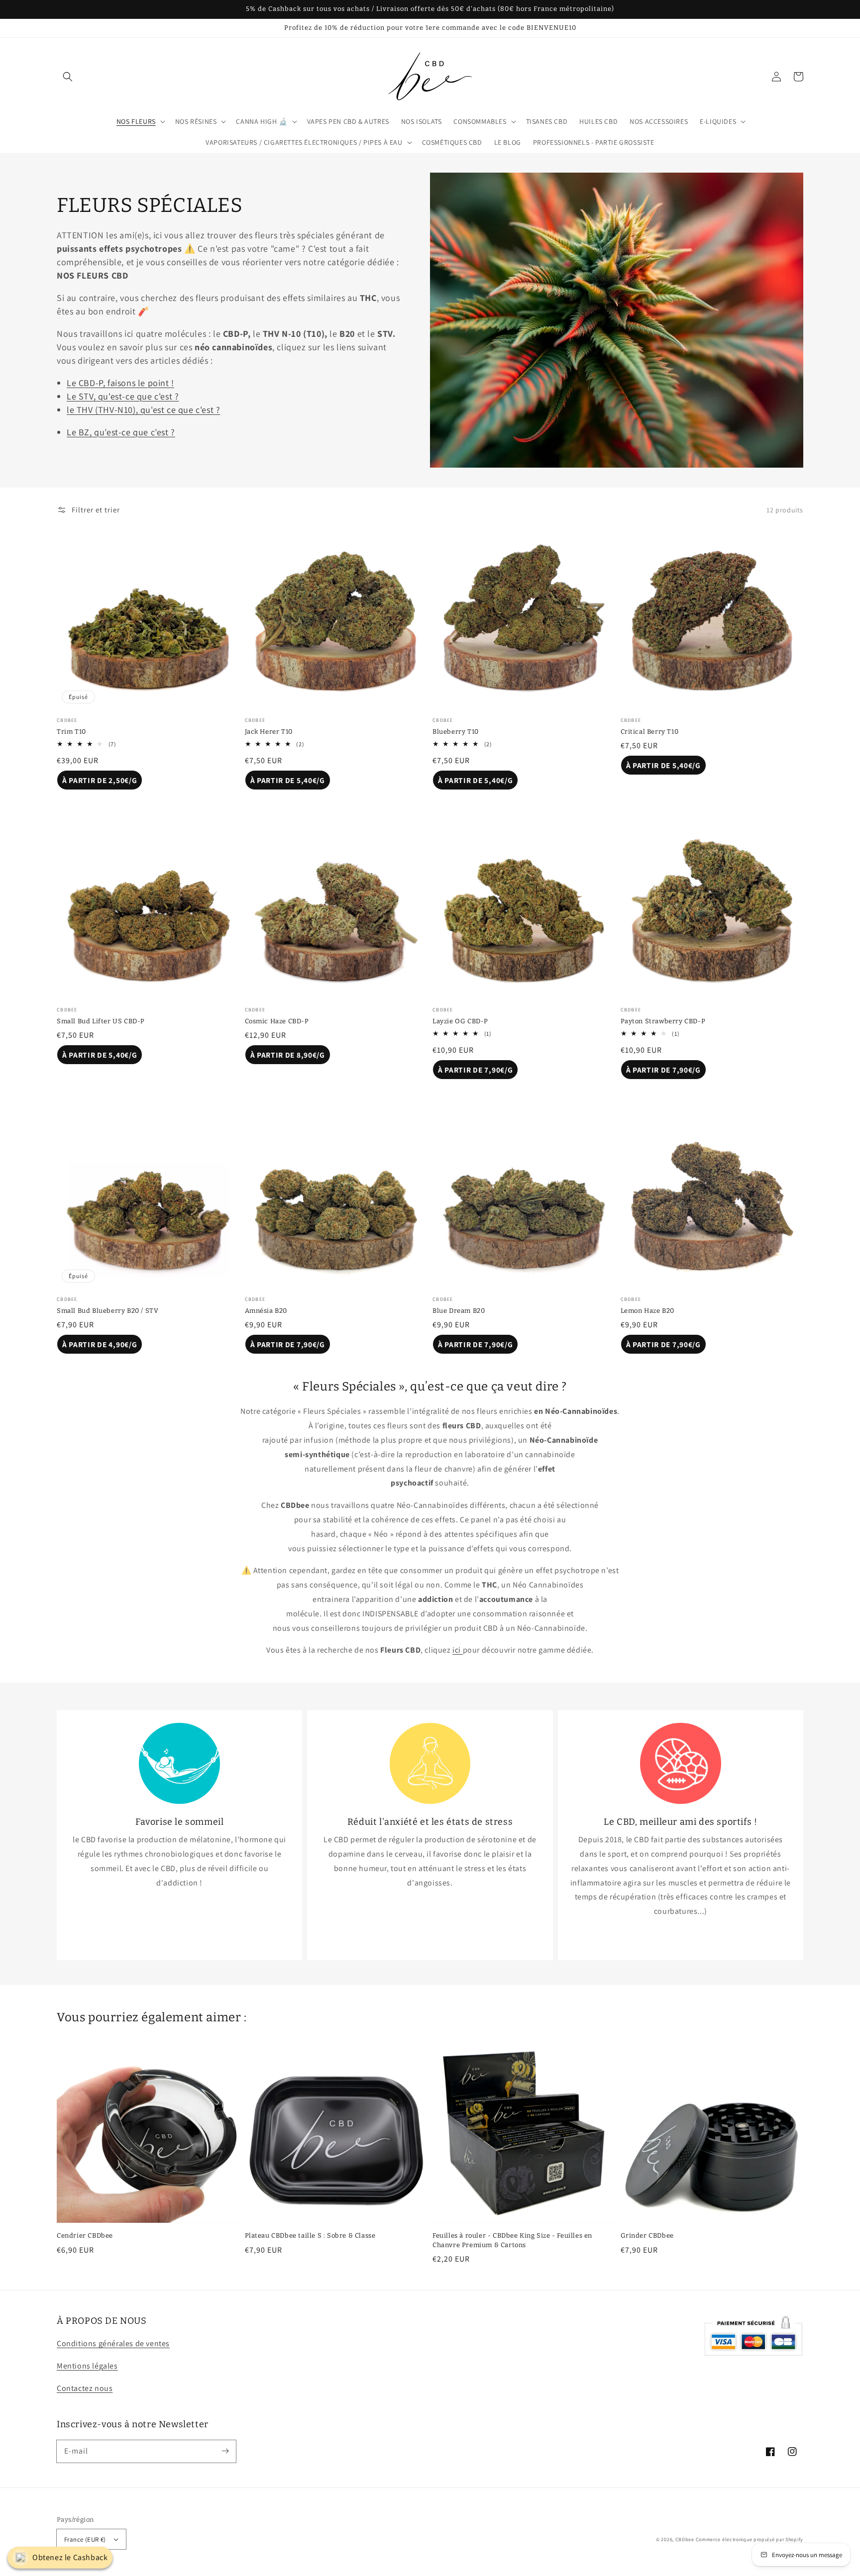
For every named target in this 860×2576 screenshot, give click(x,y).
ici (457, 1650)
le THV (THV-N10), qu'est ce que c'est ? (143, 410)
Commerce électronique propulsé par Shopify (750, 2539)
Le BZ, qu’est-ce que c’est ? (121, 432)
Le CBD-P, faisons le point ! (120, 383)
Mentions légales (87, 2366)
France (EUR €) (85, 2539)
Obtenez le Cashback (70, 2557)
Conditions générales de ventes (113, 2343)
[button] (68, 77)
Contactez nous (85, 2388)
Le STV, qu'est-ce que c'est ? (123, 396)
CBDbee (685, 2539)
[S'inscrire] (225, 2451)
